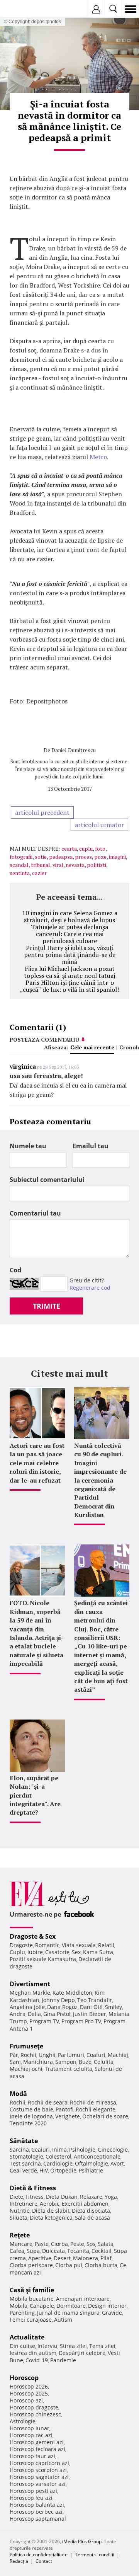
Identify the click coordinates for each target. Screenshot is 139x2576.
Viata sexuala (79, 1945)
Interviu (47, 2346)
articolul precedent (42, 812)
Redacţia (19, 2561)
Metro (98, 457)
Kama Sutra (98, 1952)
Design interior (107, 2306)
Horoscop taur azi (32, 2456)
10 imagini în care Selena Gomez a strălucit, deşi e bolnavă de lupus (70, 916)
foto (100, 849)
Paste (42, 2244)
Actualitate (27, 2337)
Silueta (19, 2218)
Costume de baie (31, 2109)
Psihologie (82, 2150)
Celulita (104, 2062)
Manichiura (38, 2062)
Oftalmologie (92, 2163)
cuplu (86, 849)
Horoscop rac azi (31, 2435)
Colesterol (58, 2156)
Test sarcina (25, 2163)
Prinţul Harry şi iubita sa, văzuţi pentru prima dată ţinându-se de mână (70, 955)
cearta (69, 849)
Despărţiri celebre (82, 2353)
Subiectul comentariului (47, 1180)
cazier (39, 873)
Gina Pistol (57, 2014)
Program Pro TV (81, 2021)
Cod (15, 1270)
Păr (14, 2055)
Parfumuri (71, 2055)
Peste (77, 2244)
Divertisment (30, 1984)
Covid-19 (37, 2360)
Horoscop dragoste (34, 2407)
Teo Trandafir (95, 2000)
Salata (106, 2244)
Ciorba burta (101, 2265)
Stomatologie (26, 2156)
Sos (91, 2244)
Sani (15, 2062)
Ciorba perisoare (31, 2265)
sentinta (20, 873)
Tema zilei (102, 2346)
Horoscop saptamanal (38, 2519)
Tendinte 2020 (28, 2123)
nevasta (75, 865)
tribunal (41, 865)
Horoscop (24, 2378)
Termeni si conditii (95, 2555)
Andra (18, 2014)
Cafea (17, 2251)
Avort (117, 2163)
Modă (18, 2094)
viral (58, 865)
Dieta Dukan (62, 2197)
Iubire (35, 1952)
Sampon (66, 2062)
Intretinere (24, 2204)
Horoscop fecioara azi (37, 2449)
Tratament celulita (69, 2069)
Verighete (68, 2116)
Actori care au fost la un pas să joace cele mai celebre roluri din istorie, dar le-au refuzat (37, 1463)
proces (83, 857)
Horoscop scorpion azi (38, 2470)
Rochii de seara (48, 2102)
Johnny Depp (58, 2000)
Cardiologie (58, 2163)
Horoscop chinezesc (35, 2414)
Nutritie (20, 2211)
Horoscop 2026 (29, 2386)
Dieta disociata (91, 2211)
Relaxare (91, 2197)
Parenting (22, 2313)
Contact (44, 2561)
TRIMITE (47, 1306)
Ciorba (59, 2244)
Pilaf (106, 2258)
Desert (62, 2258)
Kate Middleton (72, 1993)
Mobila (19, 2306)
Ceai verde (23, 2170)
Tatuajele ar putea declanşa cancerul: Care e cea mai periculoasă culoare (69, 934)
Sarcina (19, 2150)
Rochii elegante (96, 2109)
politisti (97, 865)
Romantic (47, 1945)
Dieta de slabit (51, 2211)
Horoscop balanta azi (37, 2505)
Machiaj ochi (26, 2069)
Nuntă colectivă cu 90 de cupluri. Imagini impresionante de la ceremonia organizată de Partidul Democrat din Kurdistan (100, 1480)
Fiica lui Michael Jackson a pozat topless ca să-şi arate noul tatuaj (69, 972)
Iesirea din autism (33, 2353)
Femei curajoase (31, 2320)
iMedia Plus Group (82, 2541)
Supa (33, 2251)
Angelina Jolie (27, 2007)
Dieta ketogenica (51, 2218)
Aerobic (50, 2204)
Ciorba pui (69, 2265)
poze (100, 857)
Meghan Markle (30, 1993)
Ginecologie (113, 2150)
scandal (19, 865)
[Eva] (24, 9)
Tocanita (78, 2251)
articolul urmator (99, 825)
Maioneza (86, 2258)
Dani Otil (91, 2007)
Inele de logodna (31, 2116)
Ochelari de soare (105, 2116)
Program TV (44, 2021)
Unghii (47, 2055)
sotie (41, 857)
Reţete (20, 2235)
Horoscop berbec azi (36, 2512)
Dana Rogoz (62, 2007)
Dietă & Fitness (33, 2188)
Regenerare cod (90, 1288)
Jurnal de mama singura (68, 2313)
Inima (59, 2150)
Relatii (106, 1945)
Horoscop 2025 (29, 2393)
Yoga (111, 2197)
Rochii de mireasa (93, 2102)
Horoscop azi (26, 2400)
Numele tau (28, 1146)
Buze (85, 2062)
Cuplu (17, 1952)
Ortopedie (63, 2170)
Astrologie (23, 2421)
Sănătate (24, 2141)
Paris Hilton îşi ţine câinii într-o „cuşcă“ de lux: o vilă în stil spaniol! (69, 986)
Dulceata (53, 2251)
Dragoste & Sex (33, 1936)
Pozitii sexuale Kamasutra (43, 1959)
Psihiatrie (91, 2170)
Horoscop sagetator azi (39, 2477)
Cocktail (102, 2251)
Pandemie (63, 2360)
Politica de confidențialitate (39, 2555)
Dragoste (21, 1945)
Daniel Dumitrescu (74, 750)
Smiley (114, 2007)
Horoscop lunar (30, 2428)
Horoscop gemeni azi (37, 2442)
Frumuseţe (26, 2046)
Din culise (22, 2346)
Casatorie (57, 1952)
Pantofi (64, 2109)
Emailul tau (91, 1146)
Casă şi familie (32, 2290)
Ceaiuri (41, 2150)
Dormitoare (71, 2306)
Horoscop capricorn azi (39, 2463)
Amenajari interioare (83, 2299)
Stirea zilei (73, 2346)
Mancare (21, 2244)
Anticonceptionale (97, 2156)
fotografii (21, 857)
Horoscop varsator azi (38, 2484)
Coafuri (96, 2055)
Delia (34, 2014)
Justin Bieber (90, 2014)
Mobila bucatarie (32, 2299)
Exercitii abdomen (85, 2204)
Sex (76, 1952)
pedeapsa (61, 857)
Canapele (42, 2306)
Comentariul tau (35, 1213)
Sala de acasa (92, 2218)
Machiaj (118, 2055)
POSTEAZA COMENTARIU (44, 1039)
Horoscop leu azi (31, 2498)
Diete (16, 2197)
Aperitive (40, 2258)
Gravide (112, 2313)
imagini (117, 857)
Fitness (35, 2197)
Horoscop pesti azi (33, 2491)
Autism (63, 2320)
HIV (44, 2170)
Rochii (28, 2055)
